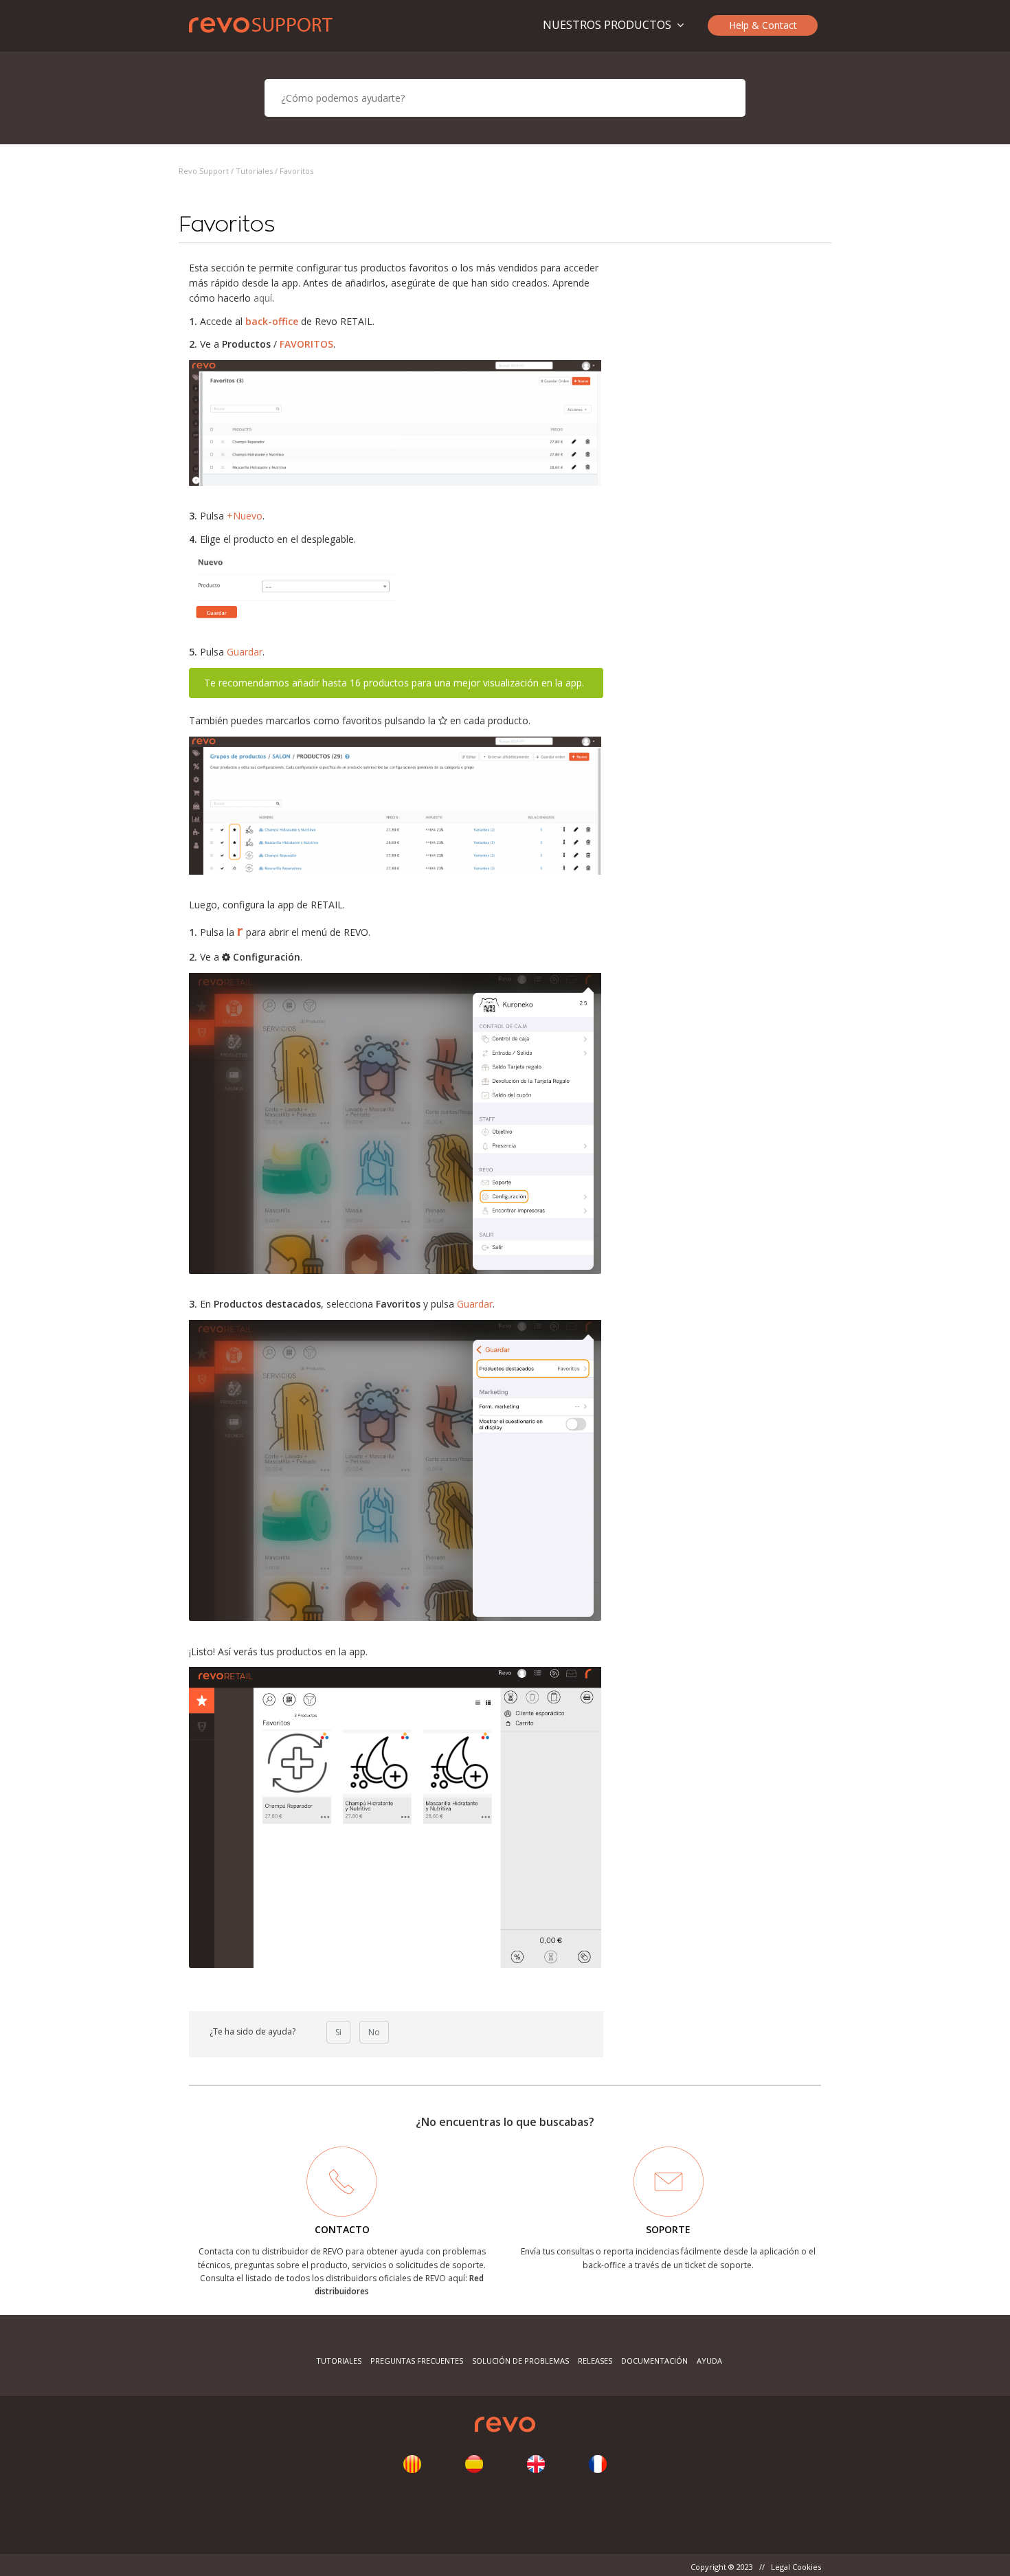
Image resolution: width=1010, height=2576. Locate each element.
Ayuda (709, 2361)
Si (338, 2032)
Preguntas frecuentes (417, 2361)
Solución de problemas (520, 2361)
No (374, 2032)
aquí (263, 298)
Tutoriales (254, 171)
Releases (595, 2361)
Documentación (654, 2361)
